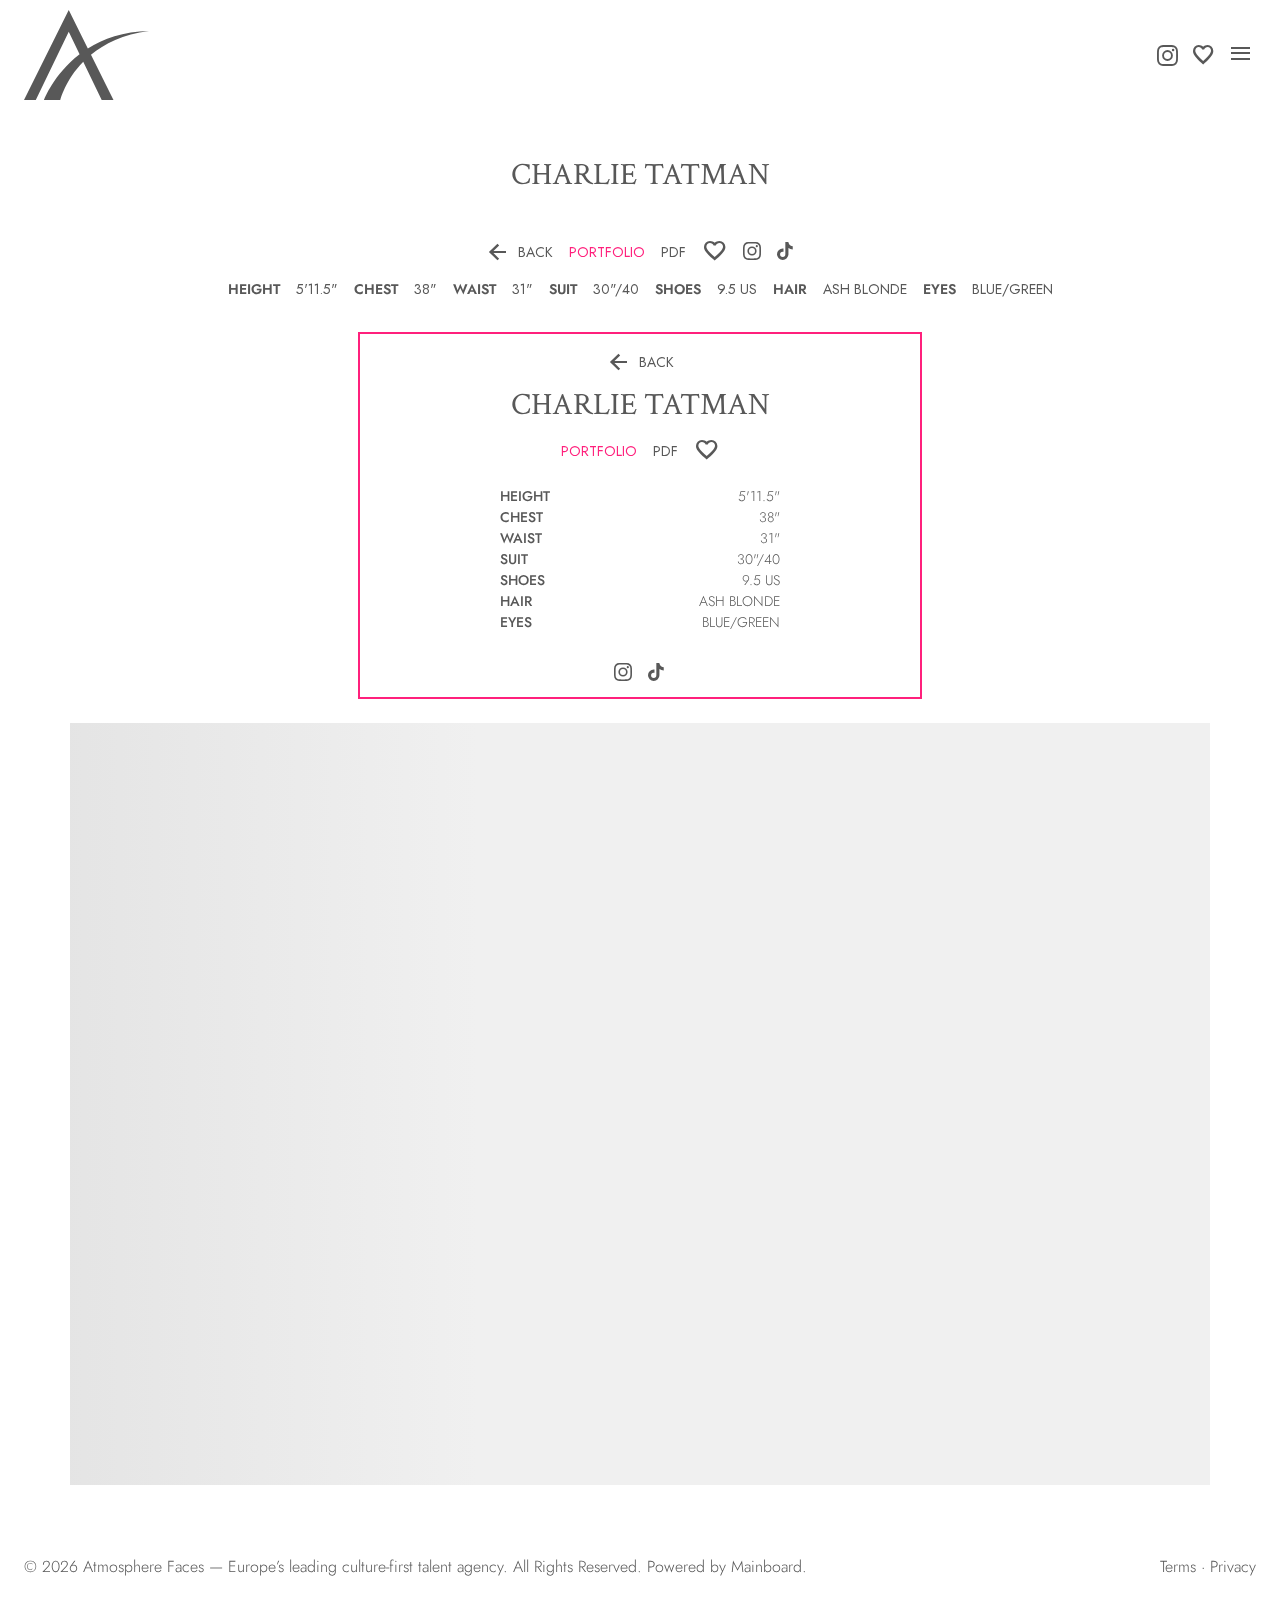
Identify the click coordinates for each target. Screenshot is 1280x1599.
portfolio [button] (607, 252)
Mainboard (766, 1566)
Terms (1178, 1566)
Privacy (1233, 1566)
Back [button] (519, 252)
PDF (673, 252)
